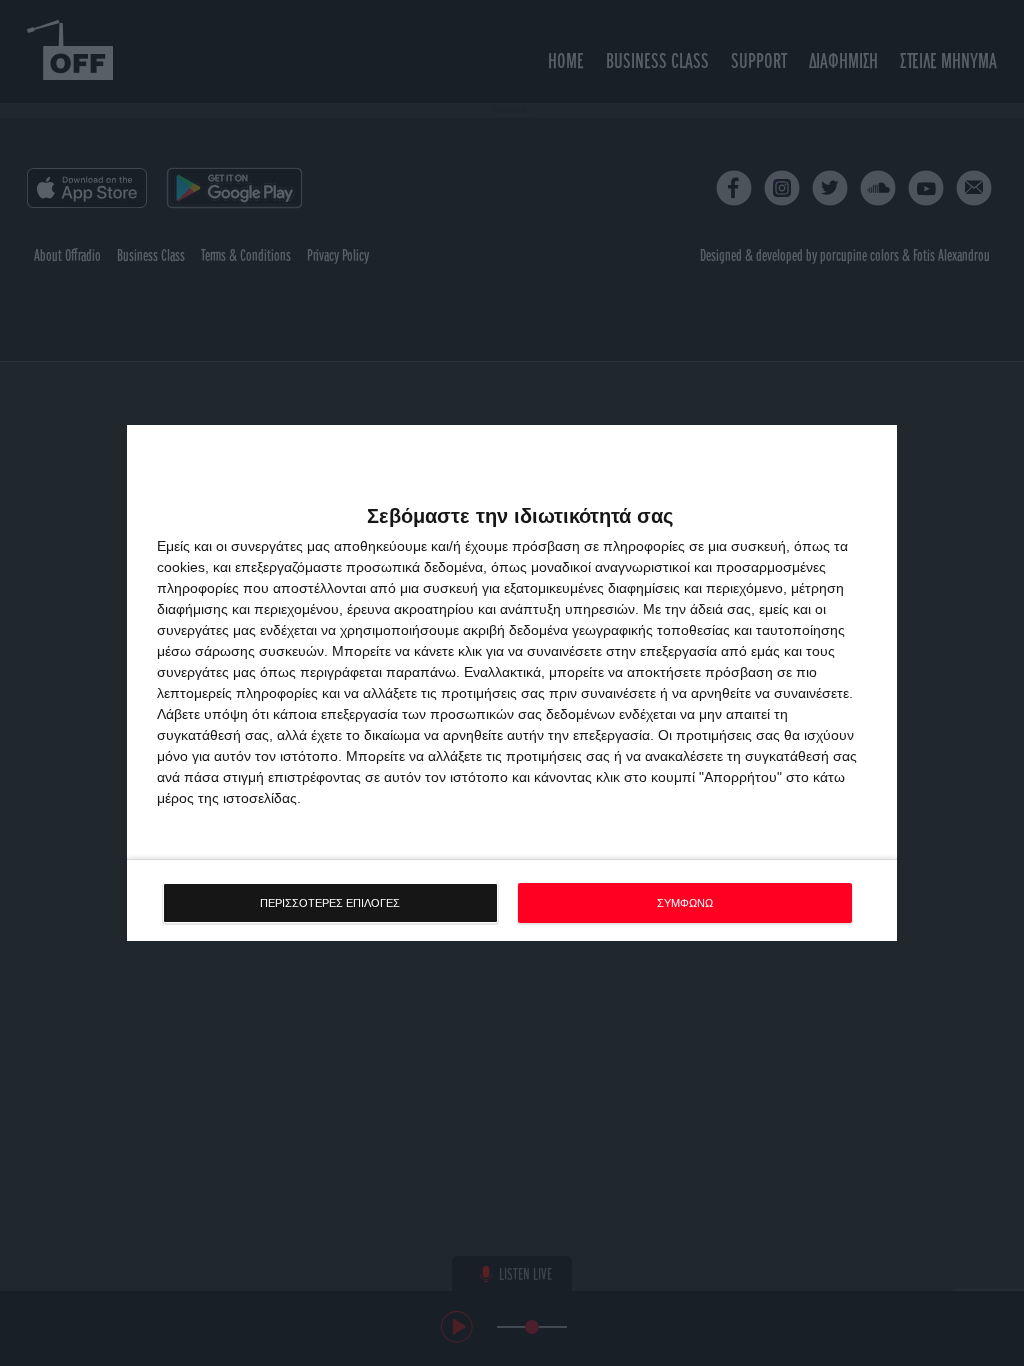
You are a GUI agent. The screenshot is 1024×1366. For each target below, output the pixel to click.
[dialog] (512, 683)
